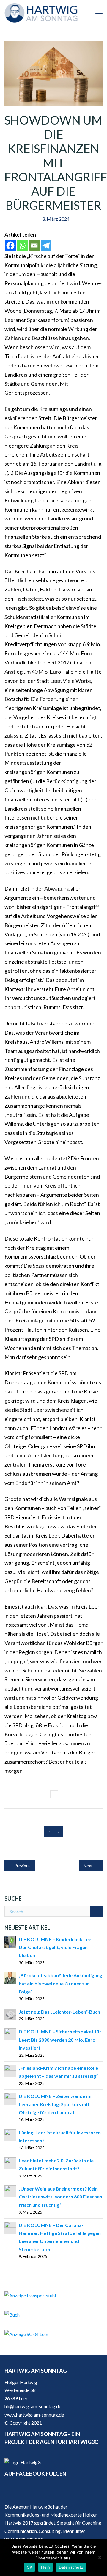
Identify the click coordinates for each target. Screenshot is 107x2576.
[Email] (34, 246)
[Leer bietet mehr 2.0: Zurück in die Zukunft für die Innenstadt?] (10, 2163)
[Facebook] (10, 246)
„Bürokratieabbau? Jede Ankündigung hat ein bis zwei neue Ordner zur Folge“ (60, 1983)
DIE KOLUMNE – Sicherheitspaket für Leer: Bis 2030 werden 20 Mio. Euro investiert (60, 2040)
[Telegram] (46, 246)
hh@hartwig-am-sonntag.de (33, 2406)
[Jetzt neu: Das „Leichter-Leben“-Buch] (10, 2014)
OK (30, 2567)
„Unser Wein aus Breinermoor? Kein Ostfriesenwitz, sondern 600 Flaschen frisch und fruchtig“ (60, 2197)
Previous (22, 1866)
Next (89, 1866)
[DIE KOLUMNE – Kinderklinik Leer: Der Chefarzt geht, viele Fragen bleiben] (10, 1941)
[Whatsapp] (22, 246)
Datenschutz (71, 2567)
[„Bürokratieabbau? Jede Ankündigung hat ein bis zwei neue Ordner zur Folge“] (10, 1977)
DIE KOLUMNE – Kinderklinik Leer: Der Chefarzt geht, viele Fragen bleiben (57, 1947)
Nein (45, 2567)
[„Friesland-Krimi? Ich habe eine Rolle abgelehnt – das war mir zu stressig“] (10, 2070)
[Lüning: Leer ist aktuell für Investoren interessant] (10, 2134)
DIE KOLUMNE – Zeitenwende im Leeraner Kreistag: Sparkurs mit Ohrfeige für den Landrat (55, 2104)
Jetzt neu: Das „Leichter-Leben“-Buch (59, 2012)
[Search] (96, 1911)
